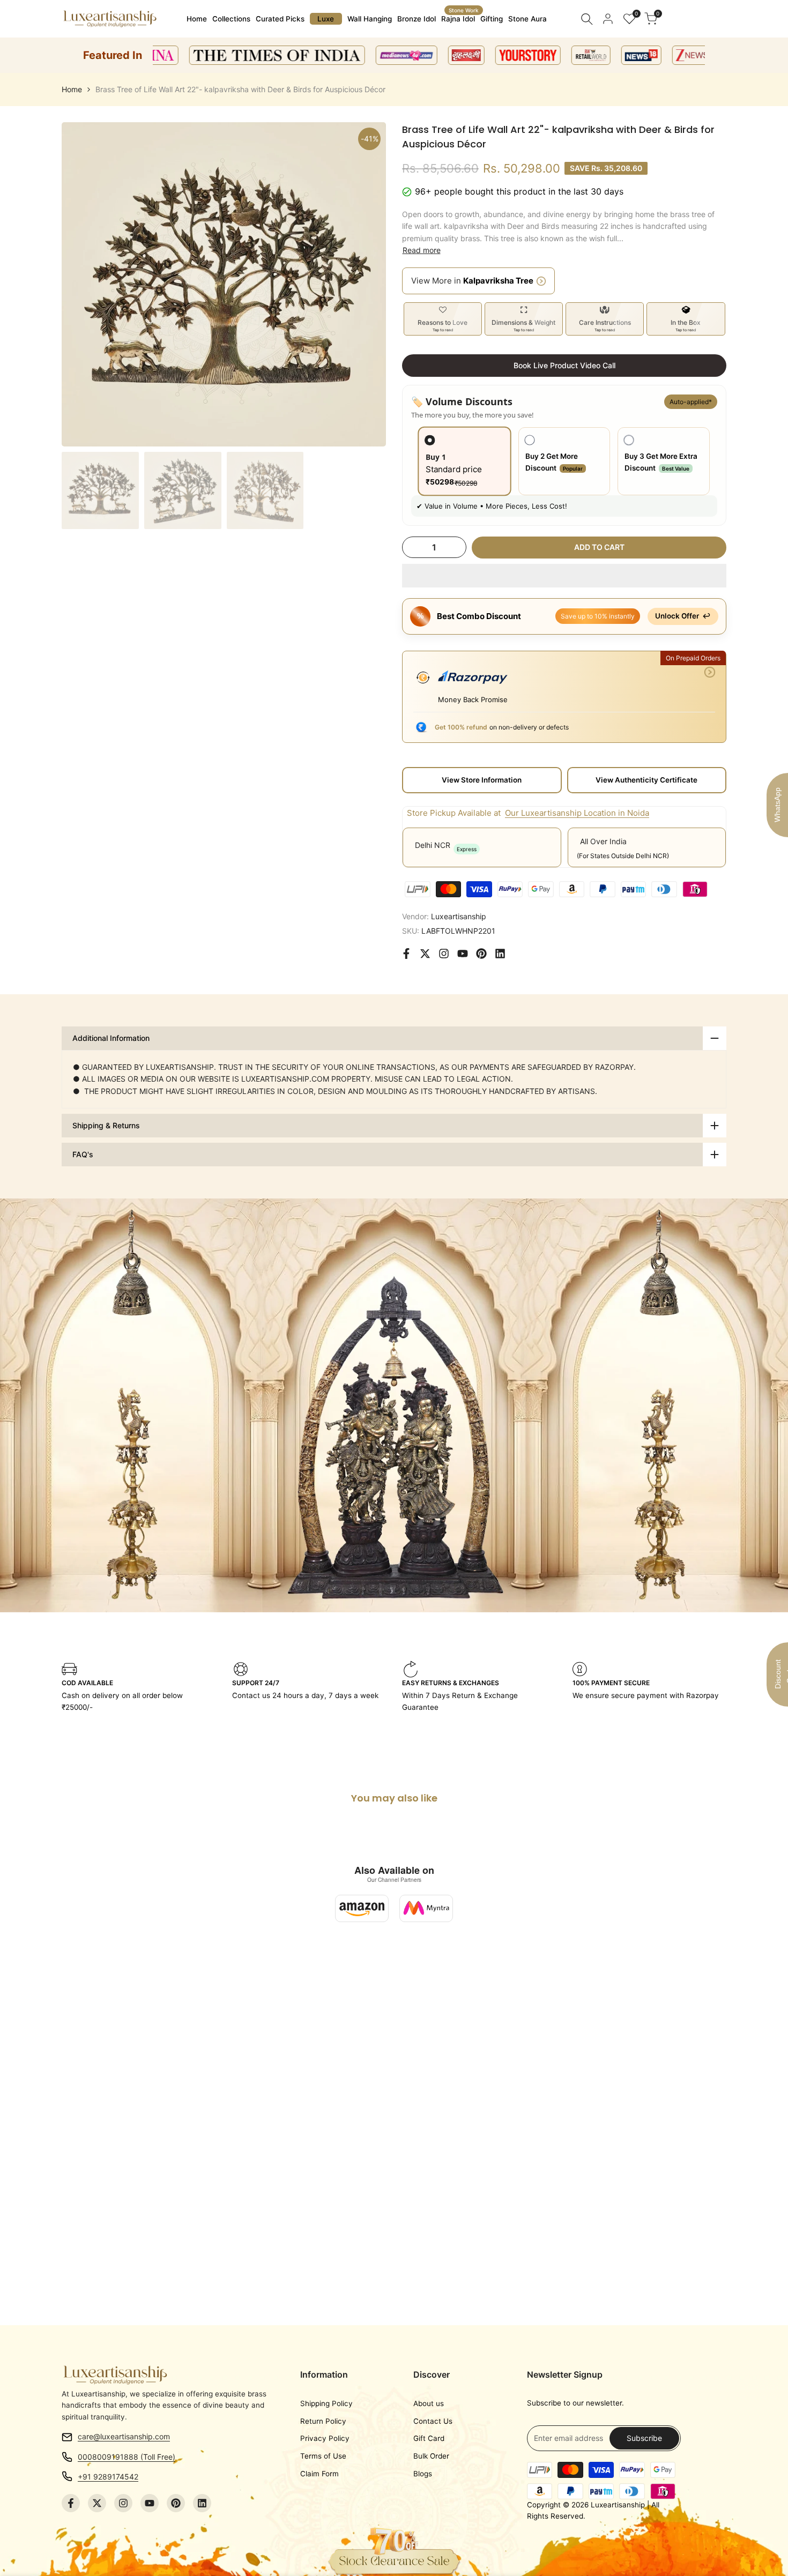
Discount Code (781, 1674)
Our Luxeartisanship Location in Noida (577, 813)
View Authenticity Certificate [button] (646, 780)
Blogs (423, 2474)
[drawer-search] (587, 19)
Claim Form (319, 2474)
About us (429, 2403)
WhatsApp (777, 805)
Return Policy (323, 2421)
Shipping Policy (326, 2403)
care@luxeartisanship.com (124, 2436)
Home (72, 89)
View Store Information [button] (482, 780)
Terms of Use (323, 2456)
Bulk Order (431, 2456)
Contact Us (433, 2421)
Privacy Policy (325, 2438)
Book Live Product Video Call (564, 365)
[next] (365, 285)
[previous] (83, 285)
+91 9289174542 (108, 2477)
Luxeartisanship (459, 916)
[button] (564, 576)
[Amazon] (362, 1908)
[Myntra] (426, 1908)
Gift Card (429, 2438)
